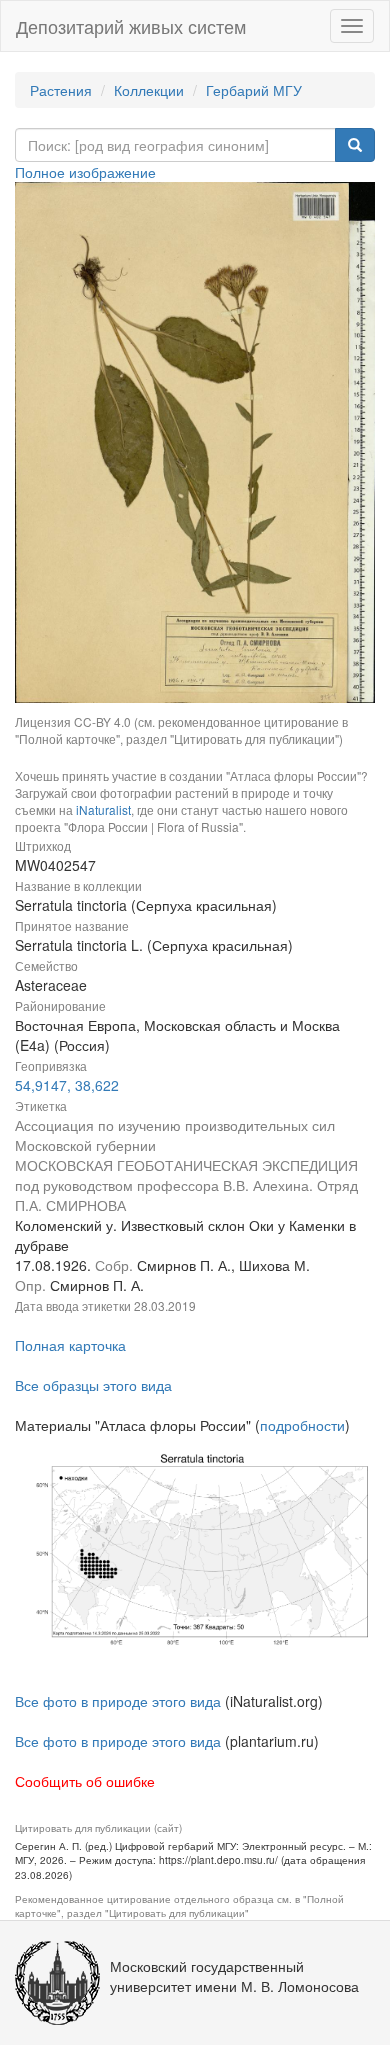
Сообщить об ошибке (85, 1781)
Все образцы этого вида (93, 1385)
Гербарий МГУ (254, 90)
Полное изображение (85, 172)
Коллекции (149, 90)
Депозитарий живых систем (131, 26)
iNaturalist (103, 809)
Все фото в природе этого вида (118, 1701)
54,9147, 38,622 (67, 1085)
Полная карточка (70, 1345)
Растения (61, 90)
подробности (302, 1425)
